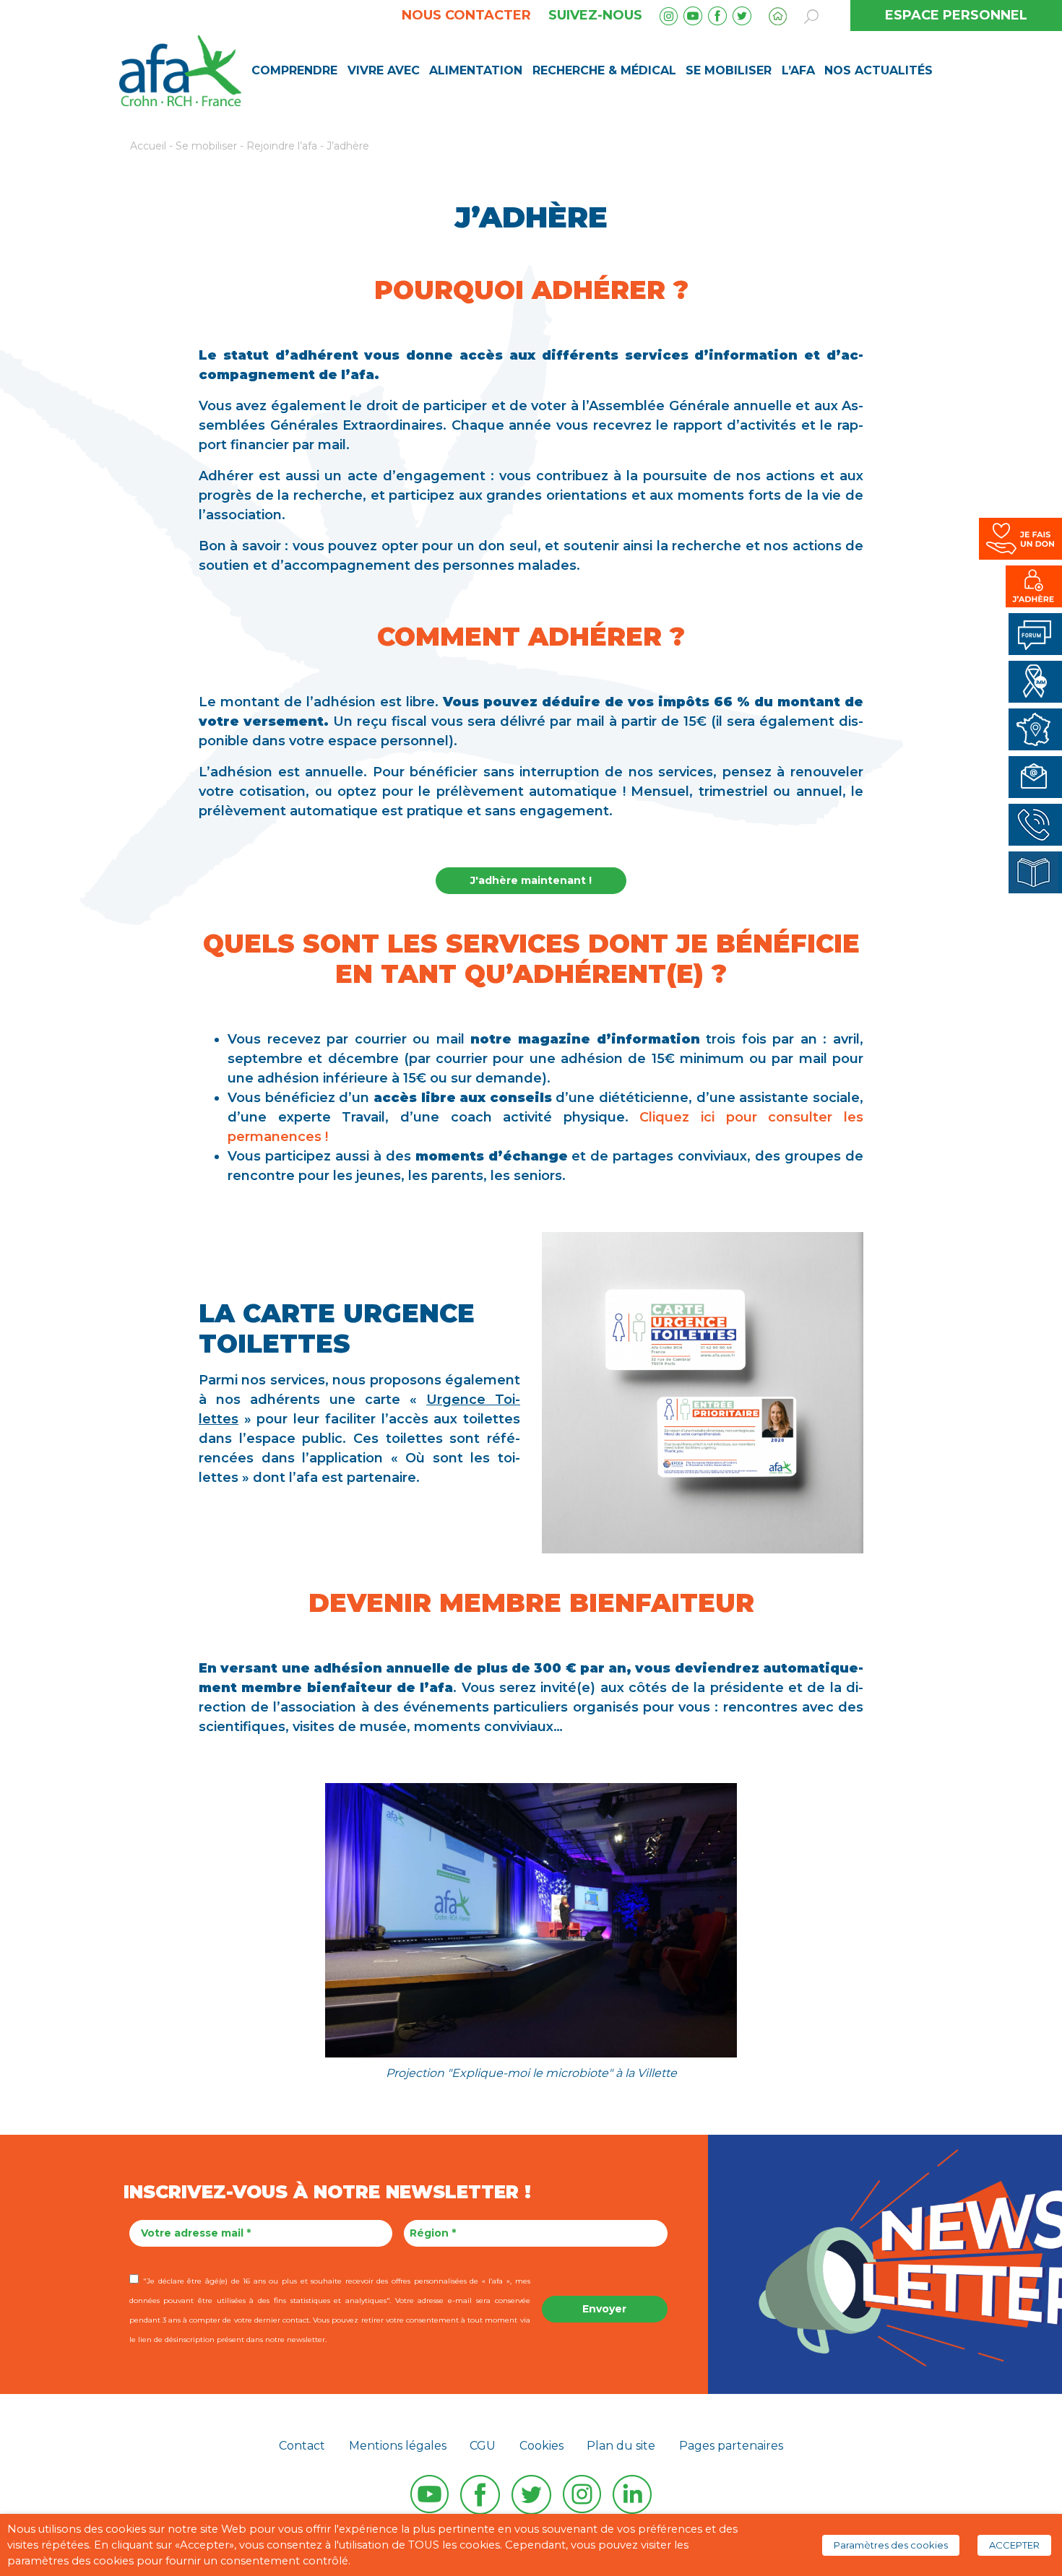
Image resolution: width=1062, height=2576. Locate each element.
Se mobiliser (729, 70)
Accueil (148, 146)
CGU (483, 2446)
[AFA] (180, 69)
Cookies (541, 2446)
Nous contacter (466, 15)
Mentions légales (398, 2446)
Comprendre (294, 70)
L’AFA (798, 70)
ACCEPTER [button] (1014, 2545)
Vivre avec (384, 70)
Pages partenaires (731, 2446)
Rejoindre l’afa (282, 146)
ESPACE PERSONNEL (956, 15)
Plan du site (621, 2446)
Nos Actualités (878, 70)
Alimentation (476, 70)
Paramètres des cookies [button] (891, 2545)
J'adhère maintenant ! (531, 880)
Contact (302, 2446)
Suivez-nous (595, 15)
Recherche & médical (604, 70)
